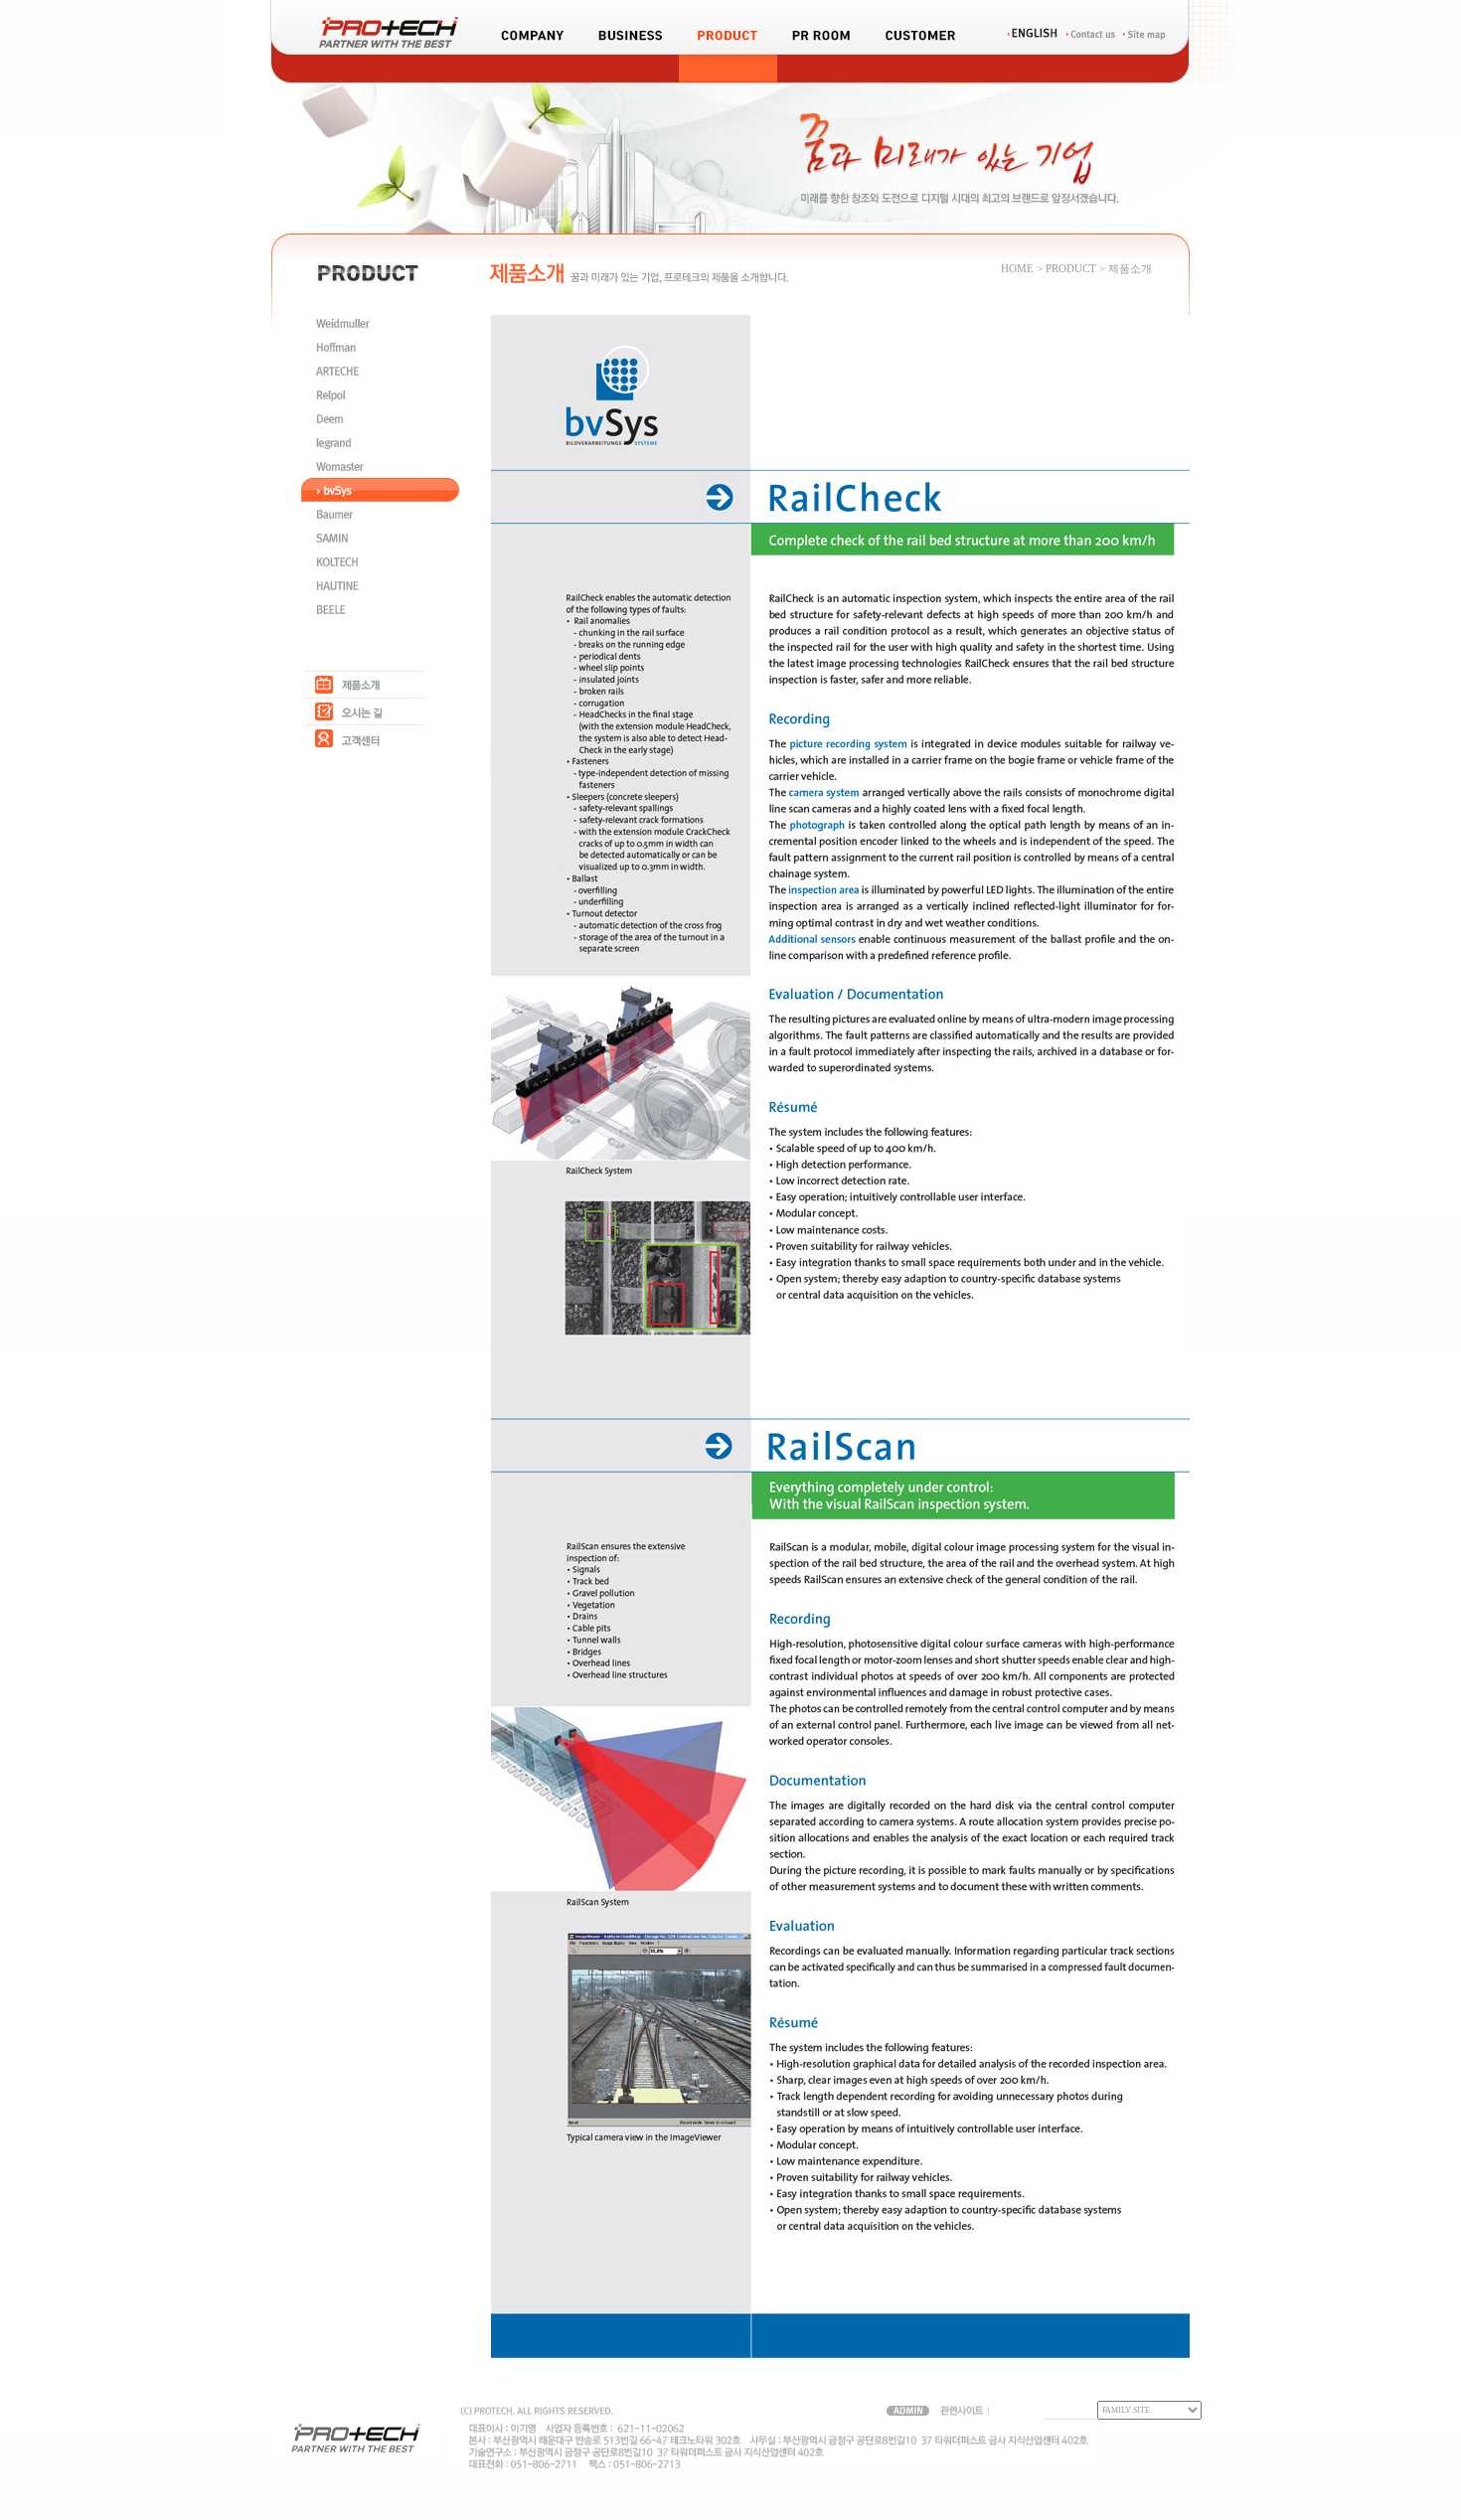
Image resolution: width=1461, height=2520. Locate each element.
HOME (1017, 268)
